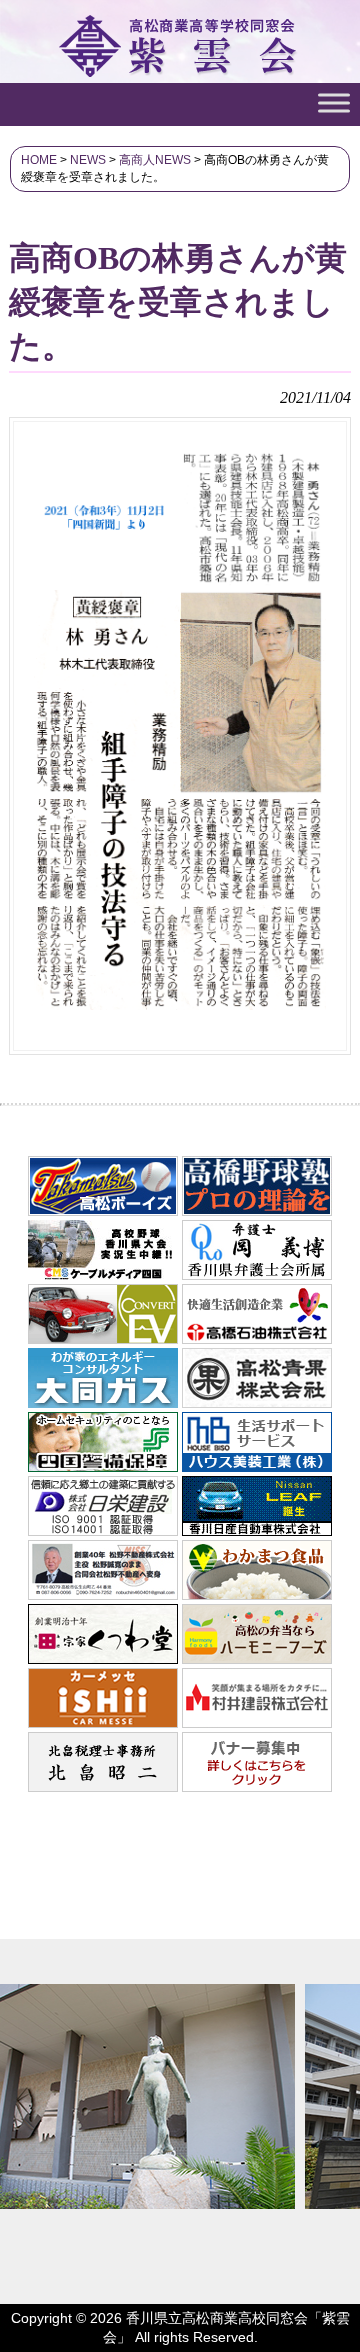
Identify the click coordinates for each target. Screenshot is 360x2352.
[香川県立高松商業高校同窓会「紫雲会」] (180, 68)
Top (342, 2334)
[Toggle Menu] (334, 102)
